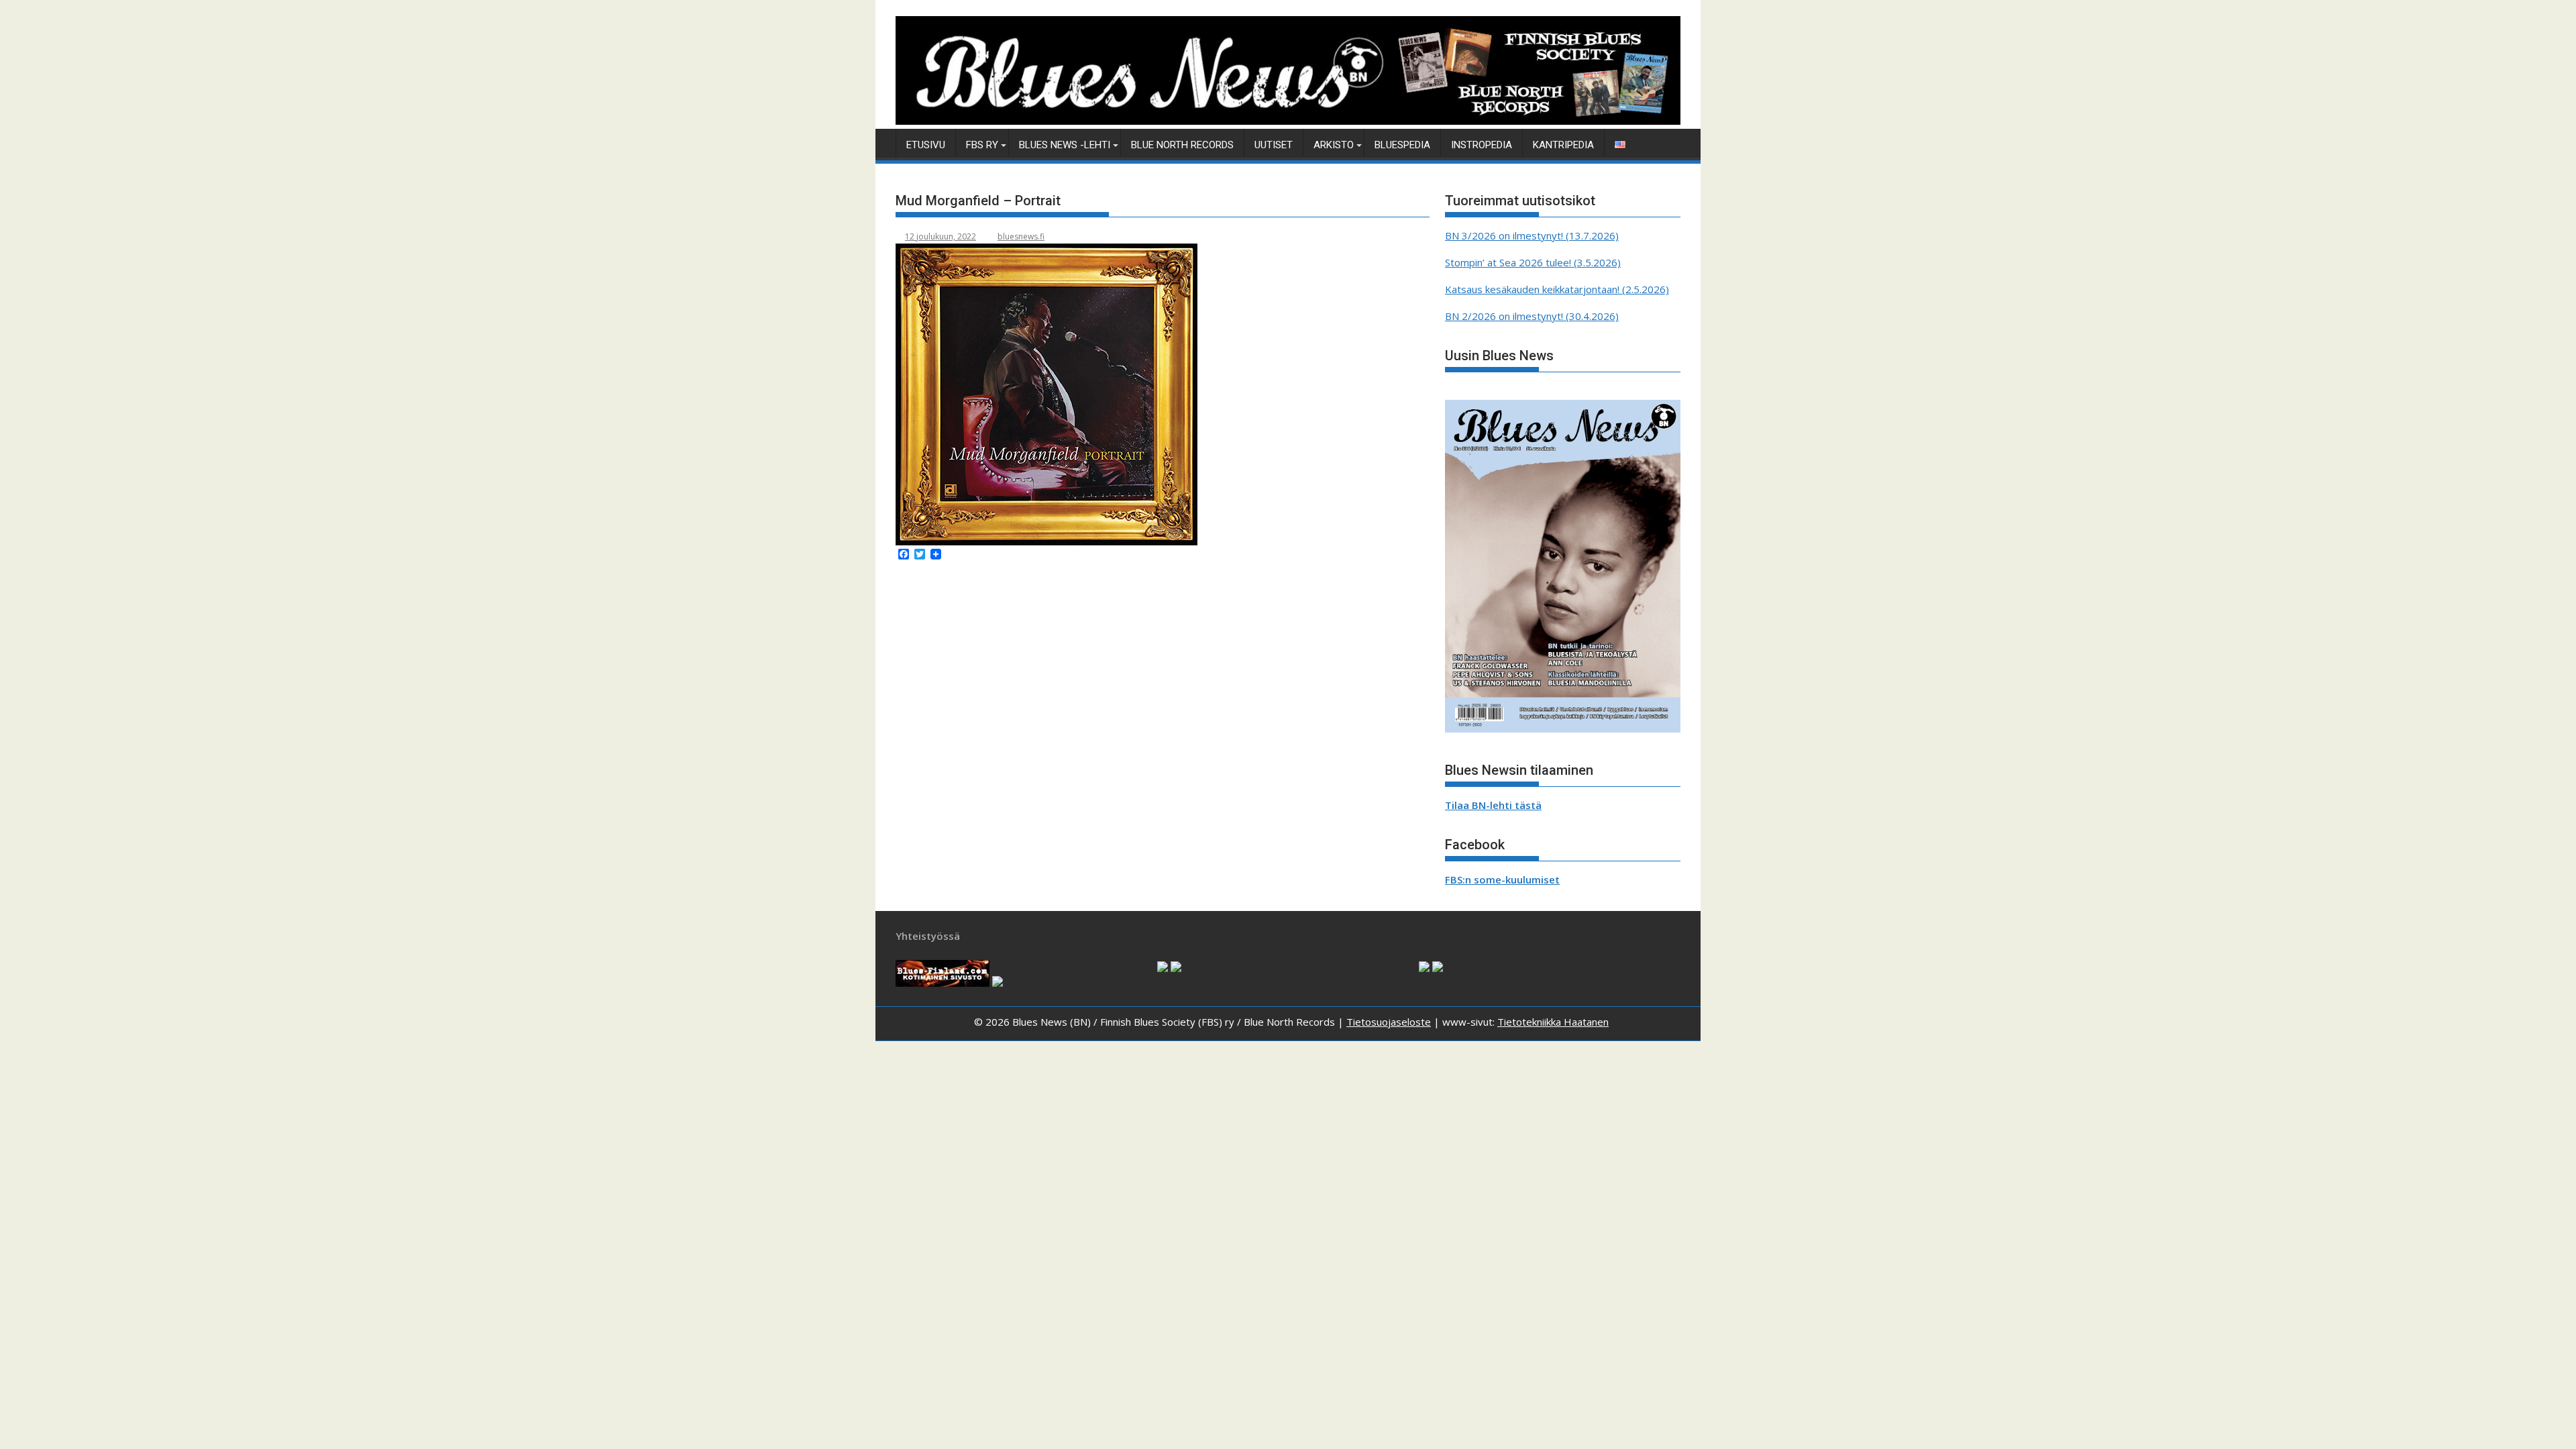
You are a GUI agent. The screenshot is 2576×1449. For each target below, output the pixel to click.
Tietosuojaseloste (1389, 1022)
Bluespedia (1402, 145)
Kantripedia (1563, 145)
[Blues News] (1288, 121)
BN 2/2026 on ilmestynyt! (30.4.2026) (1532, 316)
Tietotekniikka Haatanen (1553, 1022)
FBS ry (982, 145)
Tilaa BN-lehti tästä (1493, 805)
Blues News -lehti (1065, 145)
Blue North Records (1182, 145)
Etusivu (926, 145)
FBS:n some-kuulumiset (1502, 879)
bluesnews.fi (1021, 236)
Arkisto (1334, 145)
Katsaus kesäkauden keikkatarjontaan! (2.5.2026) (1557, 289)
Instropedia (1482, 145)
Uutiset (1274, 145)
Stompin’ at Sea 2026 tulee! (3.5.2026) (1533, 262)
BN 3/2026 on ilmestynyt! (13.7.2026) (1532, 235)
